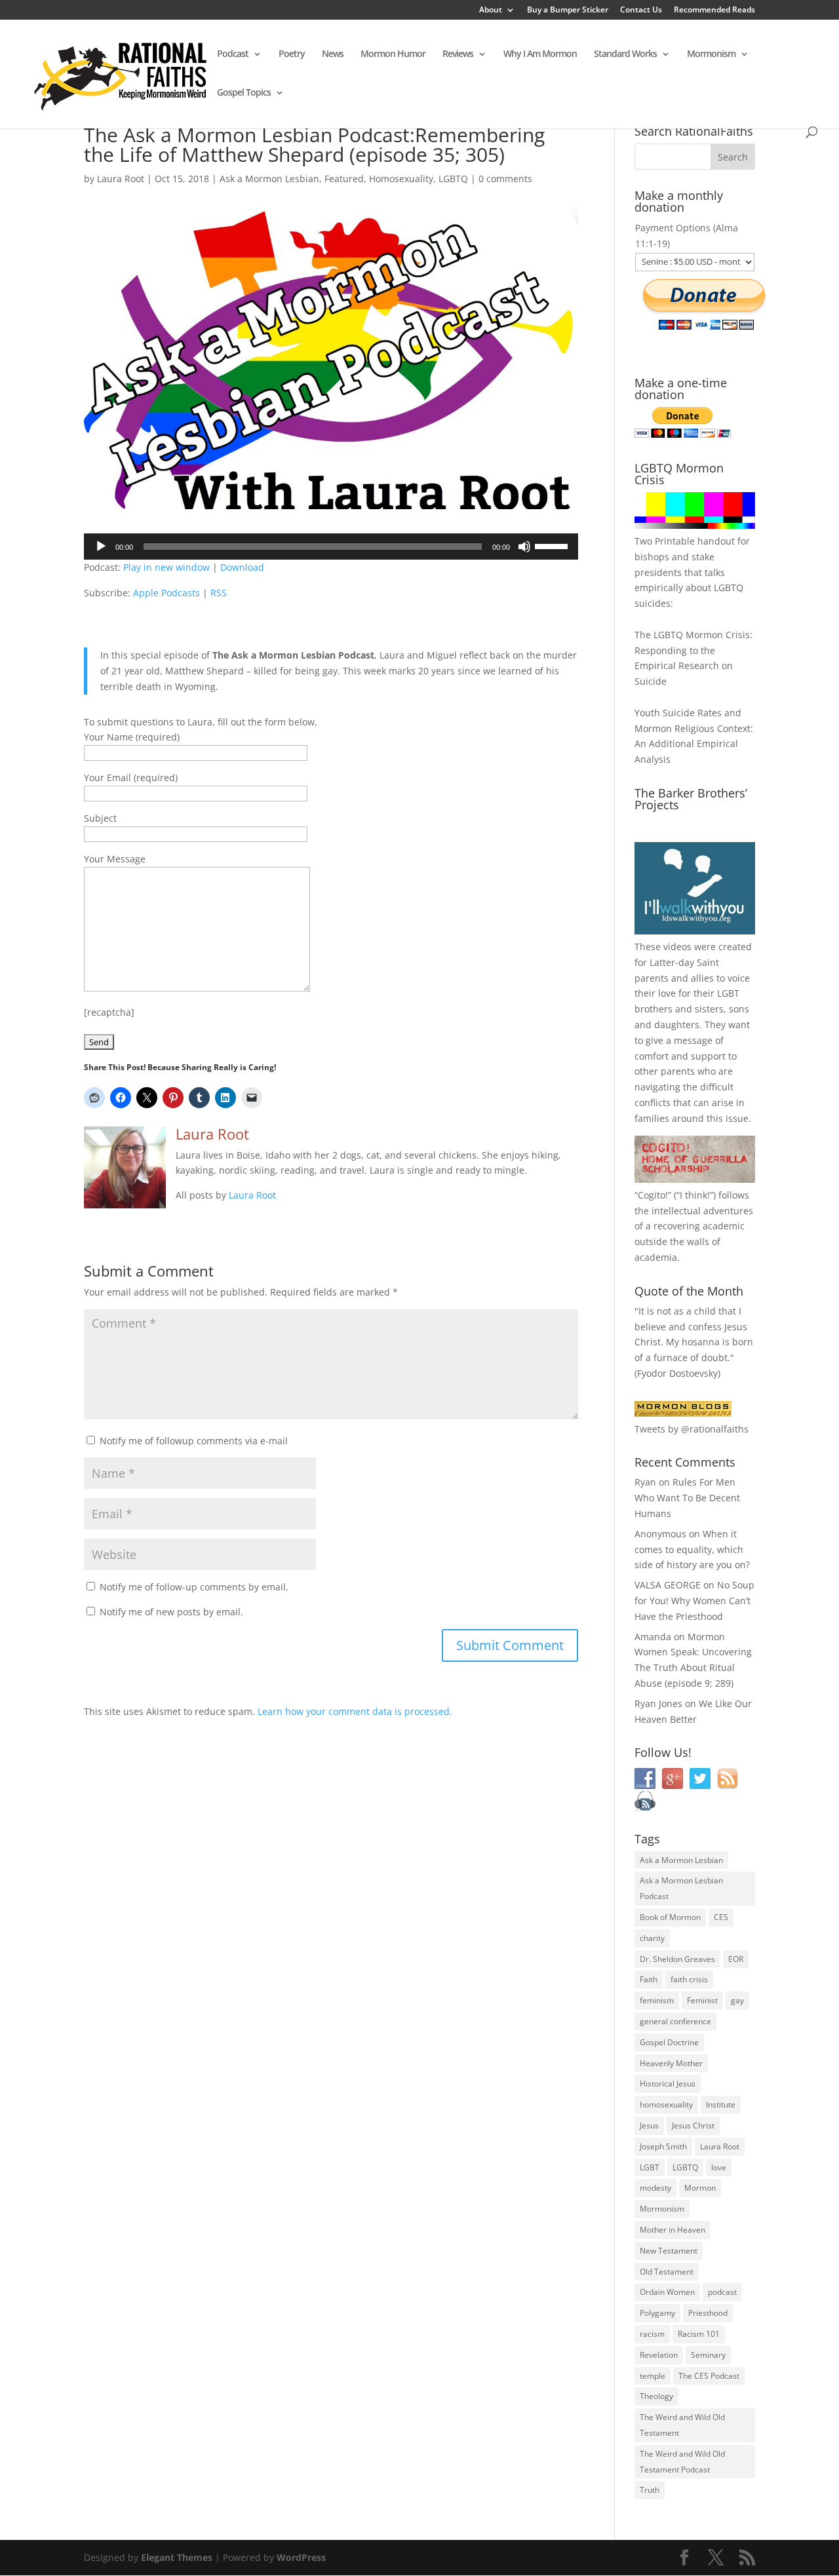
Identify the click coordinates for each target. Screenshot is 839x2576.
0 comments (505, 179)
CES (721, 1917)
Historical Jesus (668, 2084)
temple (653, 2376)
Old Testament (667, 2272)
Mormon (700, 2188)
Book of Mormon (670, 1917)
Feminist (702, 2000)
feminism (657, 2000)
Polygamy (657, 2313)
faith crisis (689, 1979)
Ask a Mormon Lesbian (269, 179)
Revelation (659, 2355)
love (719, 2167)
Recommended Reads (714, 10)
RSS (219, 593)
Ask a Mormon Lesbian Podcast (681, 1888)
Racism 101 (699, 2334)
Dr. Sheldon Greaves (677, 1959)
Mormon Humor (393, 54)
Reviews (458, 54)
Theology (656, 2396)
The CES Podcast (709, 2376)
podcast (722, 2292)
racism (652, 2334)
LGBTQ (453, 179)
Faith (649, 1979)
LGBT (728, 993)
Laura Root (121, 179)
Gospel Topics (244, 93)
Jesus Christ (693, 2125)
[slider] (553, 545)
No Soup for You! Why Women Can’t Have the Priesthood (694, 1601)
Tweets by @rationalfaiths (692, 1429)
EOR (736, 1959)
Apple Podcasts (166, 593)
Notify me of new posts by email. (171, 1612)
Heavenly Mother (671, 2063)
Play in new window (166, 567)
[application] (331, 547)
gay (737, 2000)
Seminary (708, 2355)
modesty (655, 2188)
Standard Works (625, 54)
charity (652, 1938)
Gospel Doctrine (669, 2042)
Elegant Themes (177, 2557)
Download (242, 567)
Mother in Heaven (673, 2230)
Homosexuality (401, 179)
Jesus (649, 2125)
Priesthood (708, 2313)
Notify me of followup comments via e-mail (194, 1441)
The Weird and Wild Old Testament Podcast (682, 2462)
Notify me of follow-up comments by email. (194, 1587)
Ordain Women (667, 2292)
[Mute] (524, 547)
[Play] (101, 547)
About (491, 10)
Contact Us (641, 10)
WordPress (301, 2557)
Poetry (292, 54)
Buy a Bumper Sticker (568, 10)
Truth (650, 2490)
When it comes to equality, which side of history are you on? (692, 1549)
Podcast (233, 54)
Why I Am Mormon (540, 54)
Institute (721, 2105)
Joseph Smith (663, 2146)
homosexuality (666, 2105)
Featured (344, 179)
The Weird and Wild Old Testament (682, 2425)
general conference (675, 2021)
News (333, 54)
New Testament (669, 2251)
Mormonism (711, 54)
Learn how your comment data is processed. (355, 1711)
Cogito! (653, 1195)
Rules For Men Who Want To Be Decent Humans (687, 1498)
